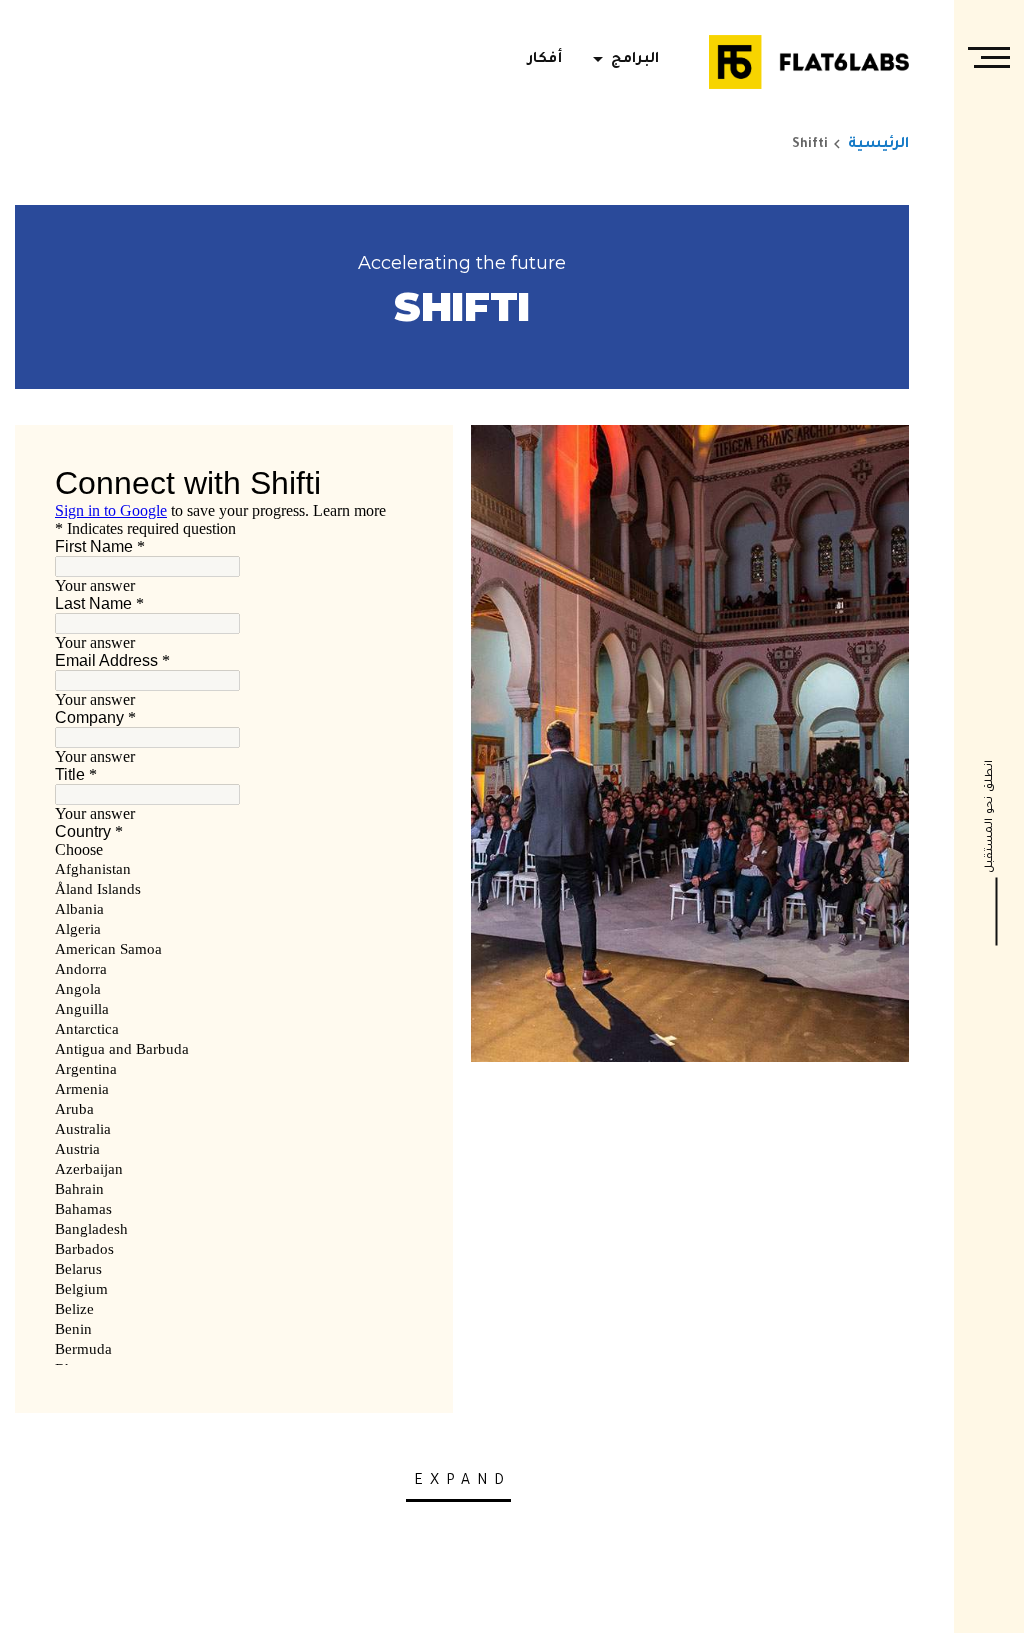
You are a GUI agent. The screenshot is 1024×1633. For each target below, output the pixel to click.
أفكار (545, 60)
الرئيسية (878, 145)
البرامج (622, 60)
